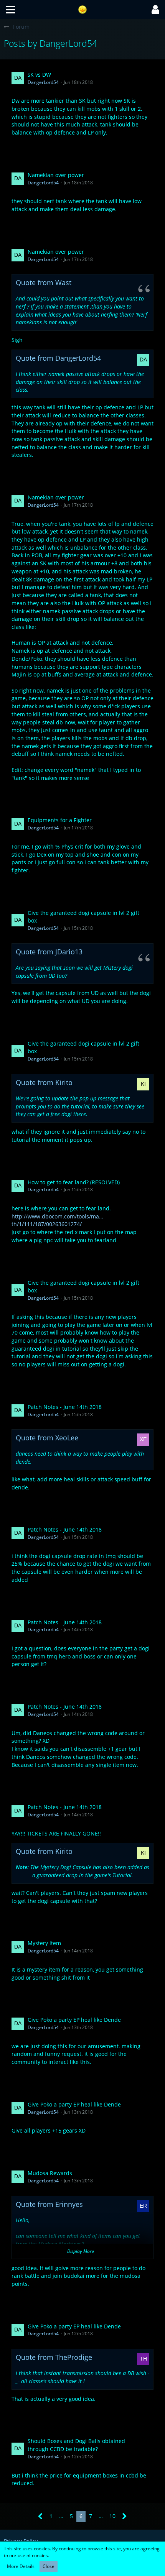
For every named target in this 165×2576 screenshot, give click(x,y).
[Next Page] (125, 2516)
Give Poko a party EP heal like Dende (74, 2020)
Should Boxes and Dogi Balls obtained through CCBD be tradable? (76, 2445)
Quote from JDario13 (49, 952)
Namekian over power (56, 175)
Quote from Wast (44, 282)
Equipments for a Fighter (60, 820)
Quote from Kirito (44, 1082)
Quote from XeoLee (47, 1438)
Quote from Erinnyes (49, 2204)
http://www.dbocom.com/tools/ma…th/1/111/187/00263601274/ (57, 1220)
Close (49, 2566)
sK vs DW (39, 75)
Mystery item (44, 1943)
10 (112, 2516)
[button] (10, 10)
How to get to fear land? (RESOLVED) (74, 1182)
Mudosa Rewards (50, 2173)
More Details (21, 2566)
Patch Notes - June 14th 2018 (65, 1407)
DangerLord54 (43, 82)
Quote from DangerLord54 (58, 358)
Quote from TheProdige (54, 2357)
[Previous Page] (40, 2516)
